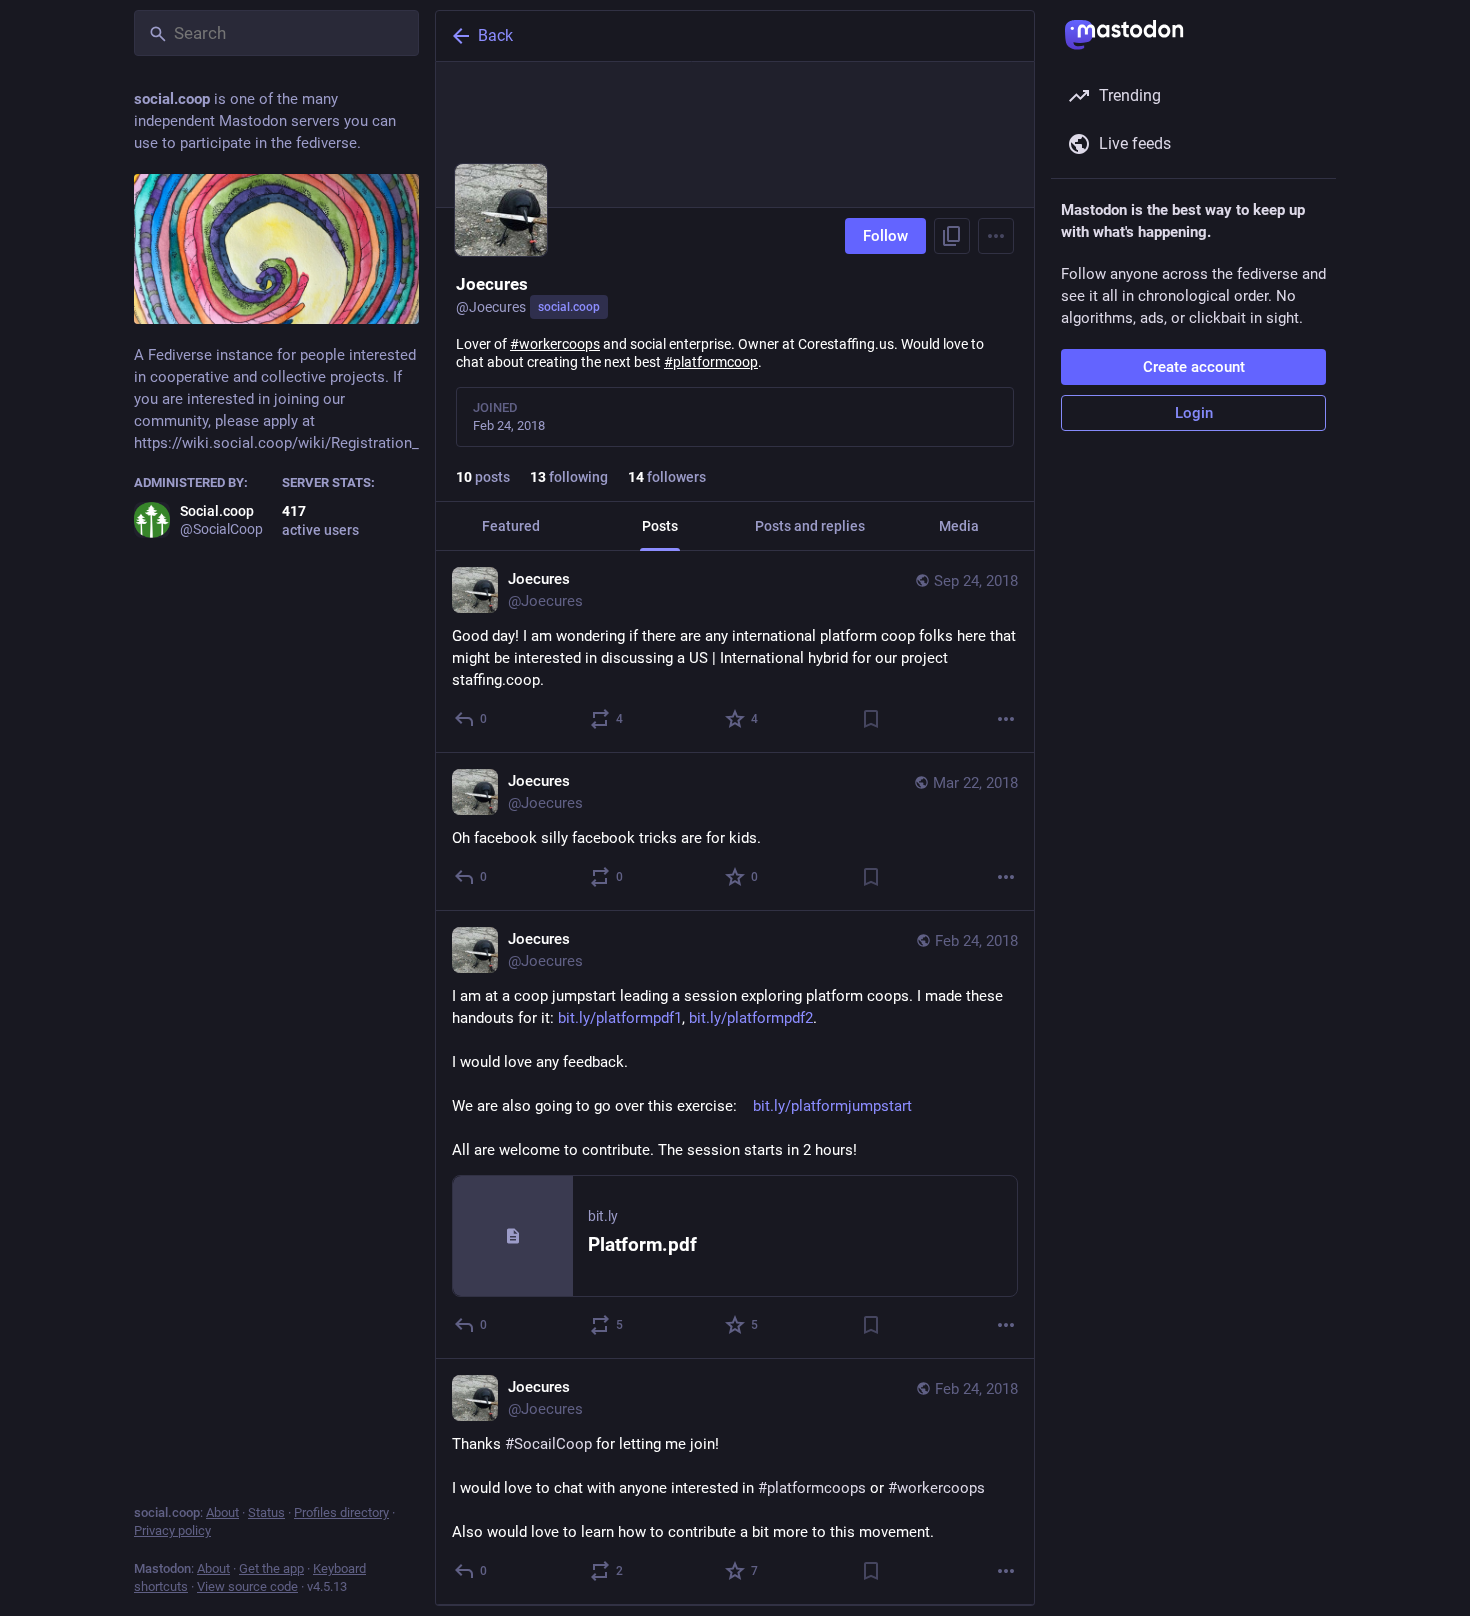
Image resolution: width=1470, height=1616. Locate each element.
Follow (885, 236)
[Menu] (996, 236)
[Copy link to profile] (952, 236)
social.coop (569, 307)
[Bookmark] (871, 719)
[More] (1006, 719)
